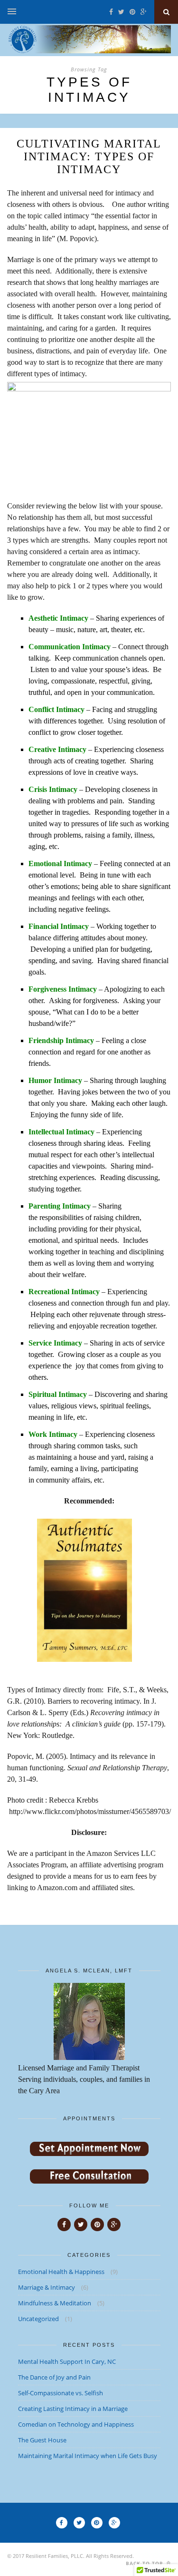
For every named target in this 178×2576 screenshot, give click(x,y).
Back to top (145, 2563)
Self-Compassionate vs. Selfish (61, 2393)
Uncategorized (38, 2319)
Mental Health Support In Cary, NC (67, 2361)
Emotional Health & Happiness (61, 2272)
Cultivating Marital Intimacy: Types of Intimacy (89, 156)
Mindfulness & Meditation (55, 2303)
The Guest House (42, 2440)
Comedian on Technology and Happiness (76, 2424)
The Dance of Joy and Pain (54, 2377)
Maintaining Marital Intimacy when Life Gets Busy (88, 2456)
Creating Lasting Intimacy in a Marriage (73, 2409)
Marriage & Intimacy (47, 2287)
